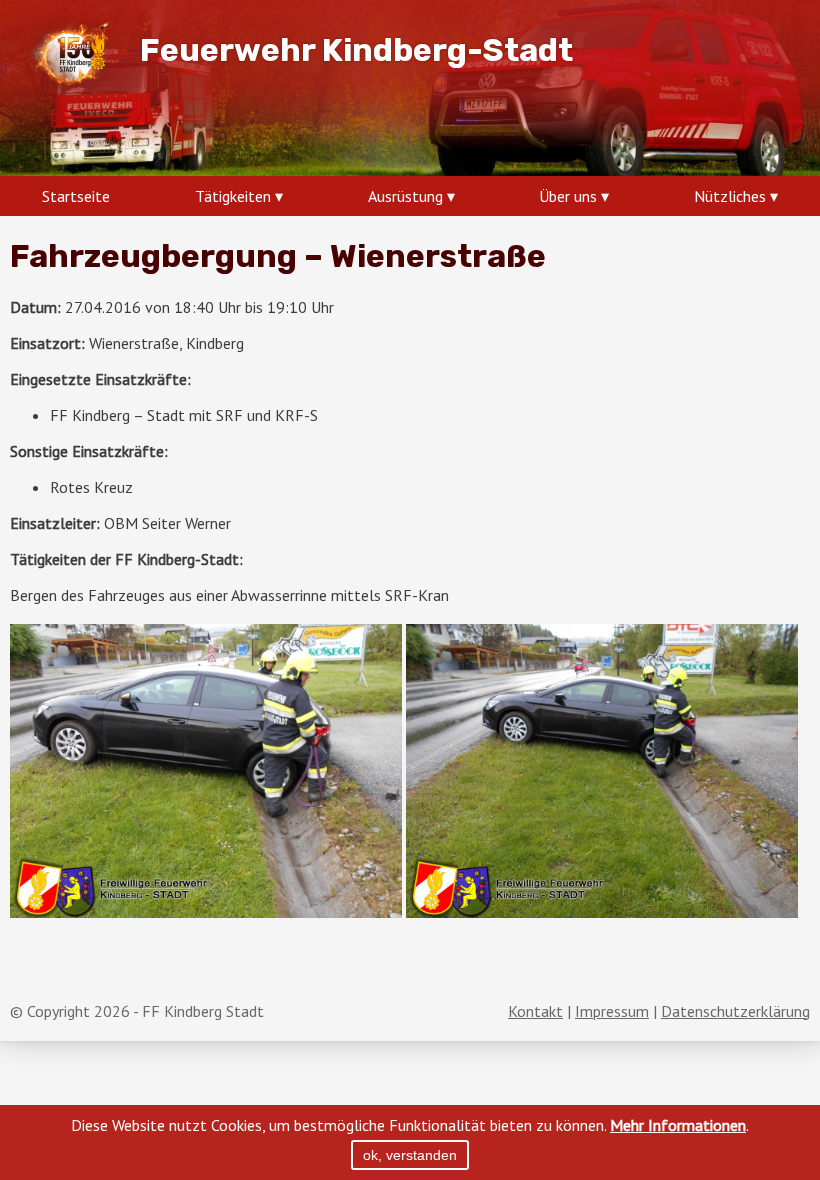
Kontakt (535, 1011)
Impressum (612, 1011)
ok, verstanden (410, 1155)
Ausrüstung (405, 196)
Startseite (76, 196)
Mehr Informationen (678, 1125)
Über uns (568, 196)
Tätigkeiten (233, 196)
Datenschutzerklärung (735, 1011)
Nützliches (730, 196)
